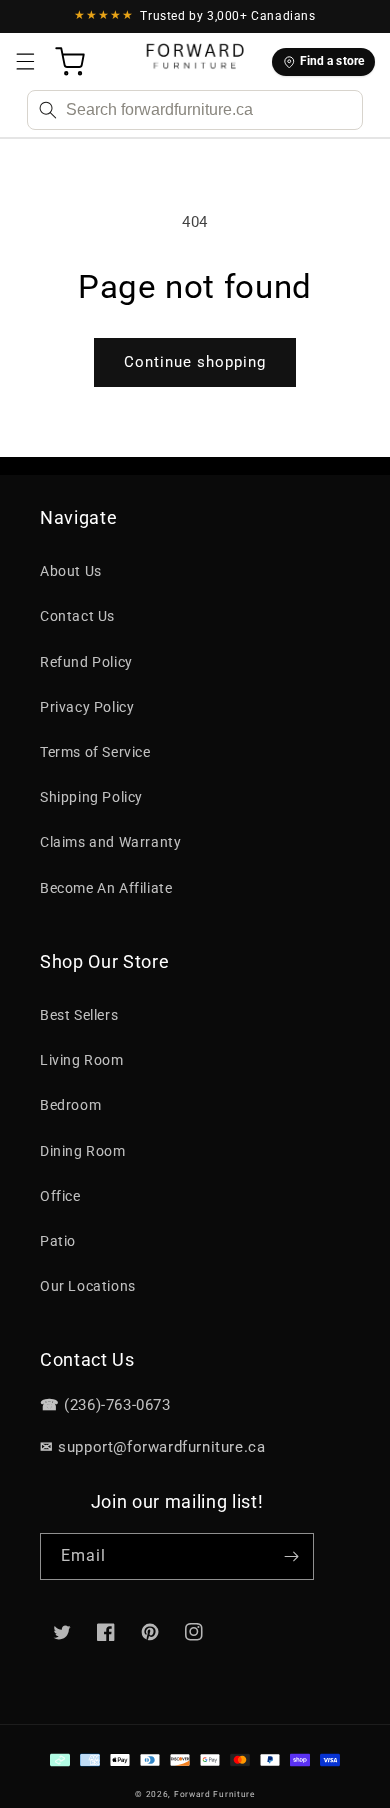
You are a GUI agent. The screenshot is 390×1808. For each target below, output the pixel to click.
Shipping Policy (91, 797)
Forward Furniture (214, 1794)
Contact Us (77, 616)
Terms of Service (95, 752)
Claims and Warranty (110, 842)
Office (60, 1196)
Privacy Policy (87, 707)
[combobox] (195, 110)
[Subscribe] (291, 1556)
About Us (71, 571)
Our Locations (88, 1286)
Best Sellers (79, 1015)
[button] (25, 62)
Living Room (82, 1060)
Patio (58, 1241)
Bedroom (70, 1105)
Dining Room (83, 1151)
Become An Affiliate (106, 888)
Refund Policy (86, 662)
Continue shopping (195, 362)
